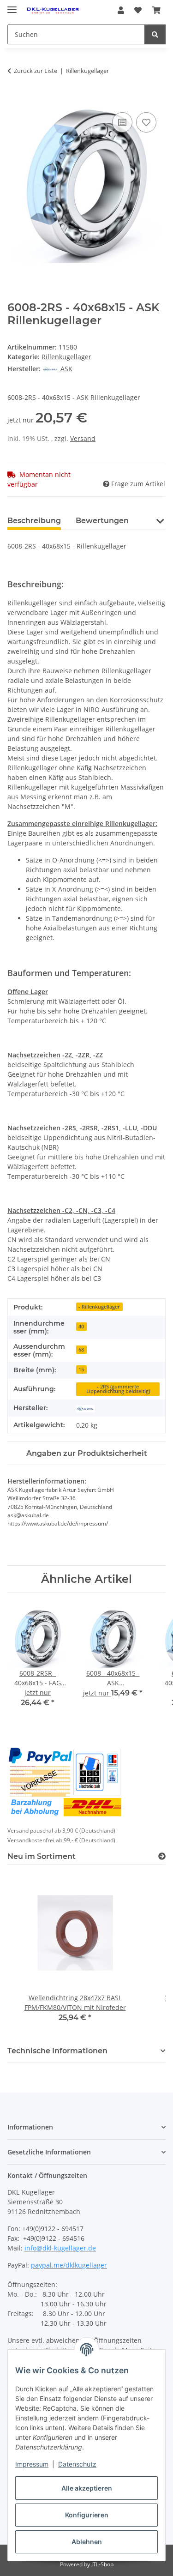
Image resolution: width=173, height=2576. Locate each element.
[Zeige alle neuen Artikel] (162, 1856)
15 (81, 1369)
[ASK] (85, 1408)
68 (81, 1350)
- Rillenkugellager (99, 1307)
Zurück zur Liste (36, 71)
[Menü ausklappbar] (12, 6)
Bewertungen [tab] (102, 521)
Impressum (32, 2464)
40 (81, 1327)
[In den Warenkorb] (15, 100)
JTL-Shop (102, 2564)
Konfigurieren (87, 2515)
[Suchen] (155, 34)
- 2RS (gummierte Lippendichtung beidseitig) (118, 1389)
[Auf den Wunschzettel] (146, 122)
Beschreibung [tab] (34, 521)
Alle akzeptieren (87, 2488)
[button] (121, 10)
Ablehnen (87, 2542)
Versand (83, 438)
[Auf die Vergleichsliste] (122, 122)
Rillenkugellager (66, 357)
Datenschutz (77, 2464)
